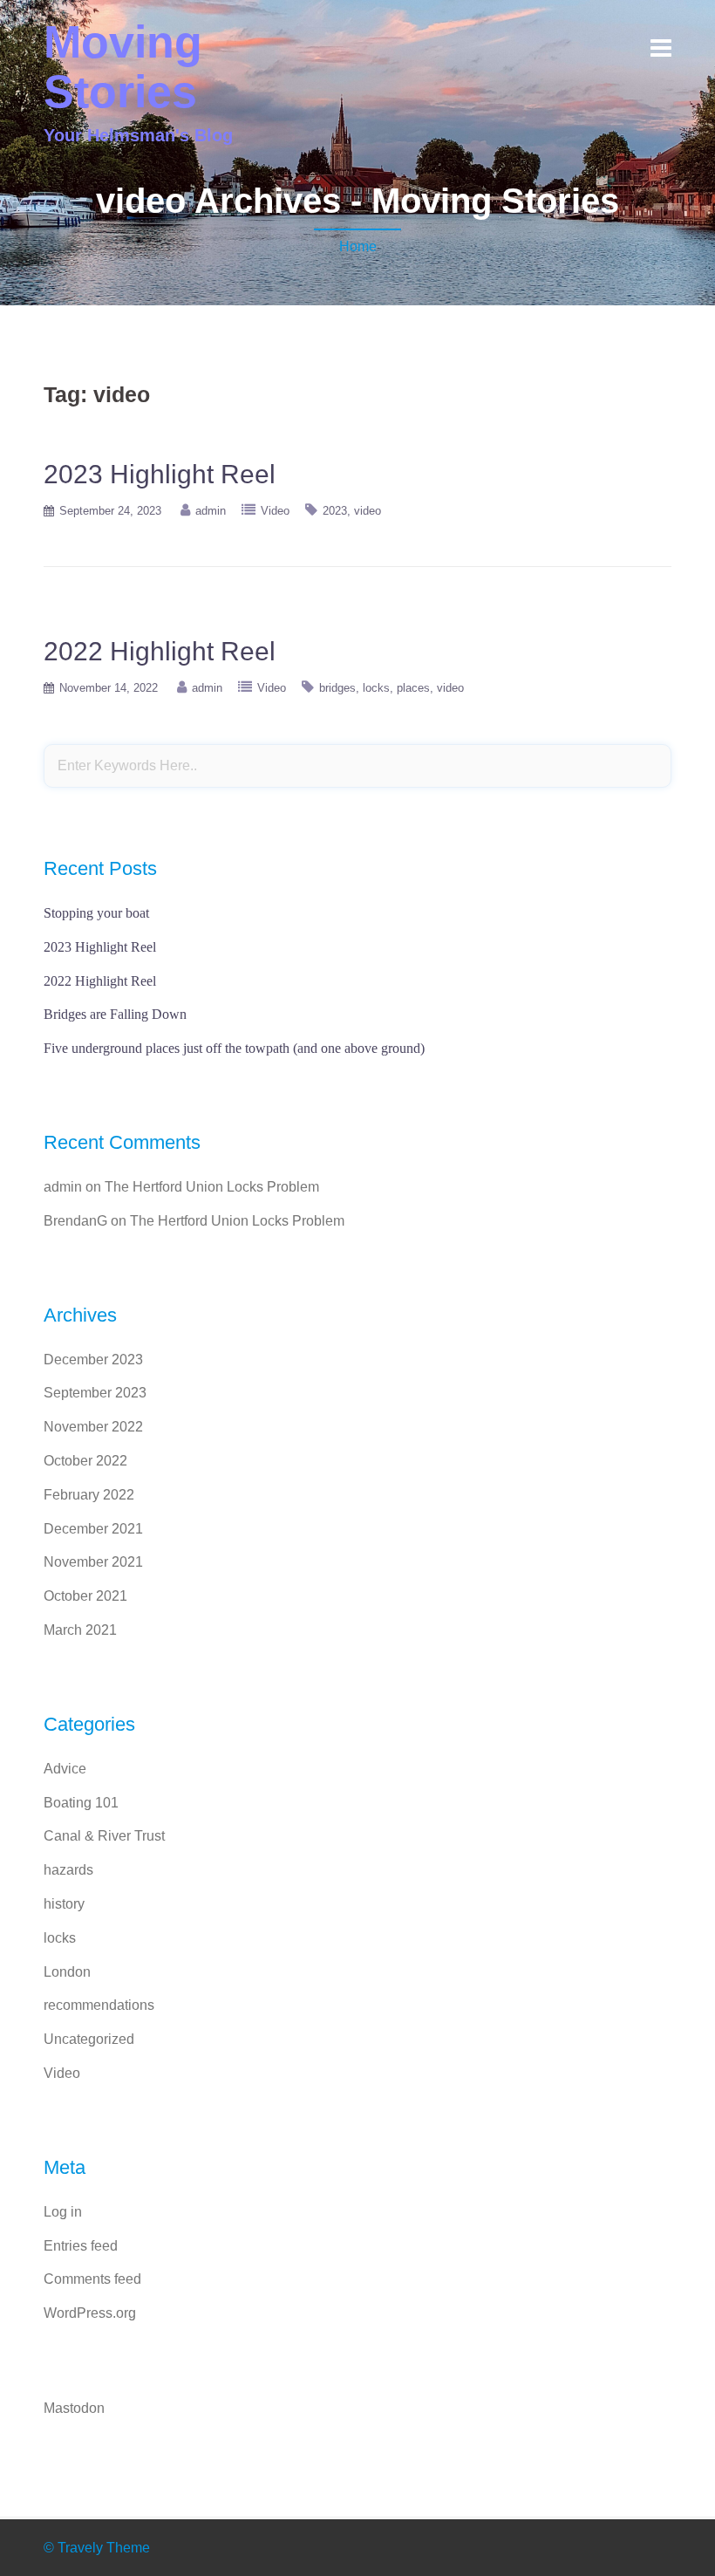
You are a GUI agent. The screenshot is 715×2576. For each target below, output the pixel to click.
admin (211, 511)
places (413, 688)
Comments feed (92, 2279)
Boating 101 (81, 1803)
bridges (337, 688)
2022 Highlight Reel (160, 651)
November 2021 (93, 1562)
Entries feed (81, 2246)
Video (275, 511)
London (67, 1972)
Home (358, 246)
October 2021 (85, 1596)
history (64, 1904)
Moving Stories (123, 67)
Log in (63, 2212)
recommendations (99, 2005)
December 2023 (93, 1360)
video (368, 511)
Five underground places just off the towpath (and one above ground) (234, 1048)
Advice (65, 1769)
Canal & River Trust (104, 1836)
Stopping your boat (96, 913)
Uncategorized (89, 2039)
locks (376, 688)
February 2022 (89, 1495)
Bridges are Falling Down (115, 1014)
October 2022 (85, 1461)
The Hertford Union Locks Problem (212, 1187)
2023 (335, 511)
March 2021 (80, 1630)
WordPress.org (90, 2313)
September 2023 (95, 1393)
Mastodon (74, 2408)
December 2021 (93, 1529)
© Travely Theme (97, 2548)
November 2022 (93, 1427)
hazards (68, 1870)
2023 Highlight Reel (160, 474)
